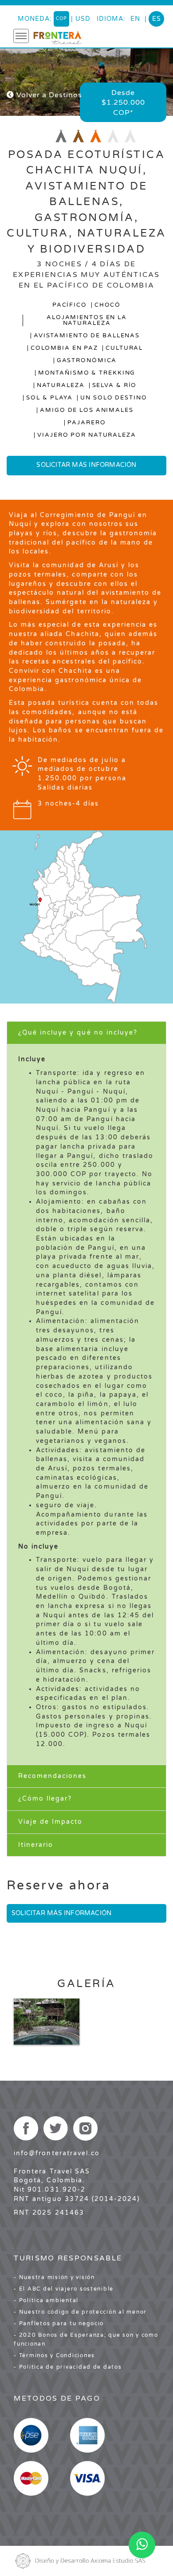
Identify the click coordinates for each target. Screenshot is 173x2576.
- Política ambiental (46, 2300)
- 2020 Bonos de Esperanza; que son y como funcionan (86, 2339)
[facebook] (26, 2128)
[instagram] (85, 2128)
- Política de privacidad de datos (68, 2367)
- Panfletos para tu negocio (59, 2323)
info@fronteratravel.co (57, 2153)
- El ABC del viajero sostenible (64, 2289)
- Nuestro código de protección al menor (80, 2312)
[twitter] (56, 2128)
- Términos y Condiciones (54, 2355)
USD (83, 19)
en (135, 19)
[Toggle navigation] (21, 36)
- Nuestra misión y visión (54, 2277)
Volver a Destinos (48, 95)
